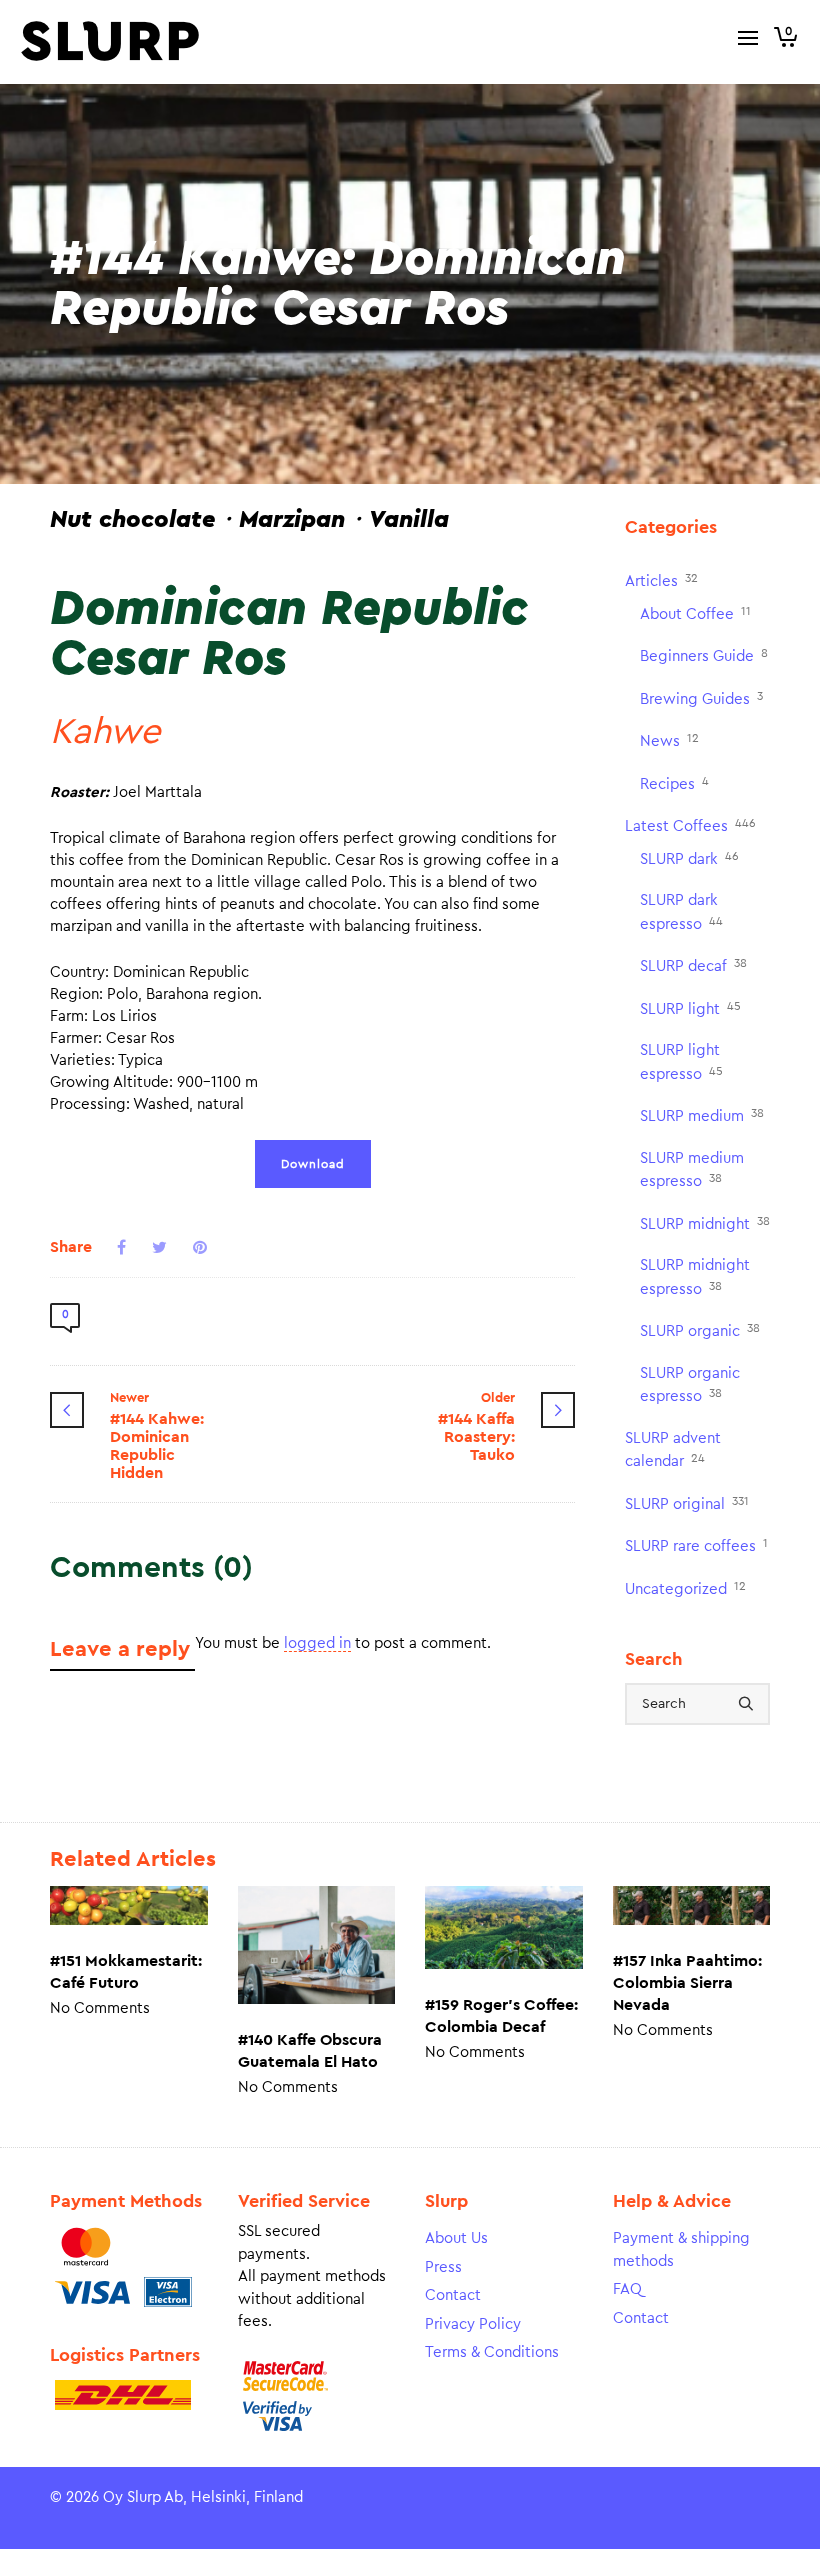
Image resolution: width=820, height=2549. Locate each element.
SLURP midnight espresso (695, 1277)
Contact (453, 2295)
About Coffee (695, 613)
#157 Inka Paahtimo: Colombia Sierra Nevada (687, 1983)
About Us (456, 2238)
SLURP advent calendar (673, 1450)
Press (443, 2267)
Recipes (674, 783)
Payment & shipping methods (681, 2250)
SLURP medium (702, 1115)
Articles (661, 580)
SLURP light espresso (681, 1062)
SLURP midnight (705, 1223)
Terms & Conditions (492, 2352)
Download (313, 1164)
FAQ (627, 2289)
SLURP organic (700, 1330)
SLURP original (687, 1503)
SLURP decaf (693, 965)
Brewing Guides (701, 698)
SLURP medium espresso (692, 1170)
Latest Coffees (690, 825)
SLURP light (690, 1008)
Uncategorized (685, 1588)
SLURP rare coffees (696, 1545)
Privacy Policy (473, 2324)
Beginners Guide (704, 655)
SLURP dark (689, 858)
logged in (317, 1643)
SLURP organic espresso (690, 1385)
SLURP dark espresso (681, 912)
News (669, 740)
